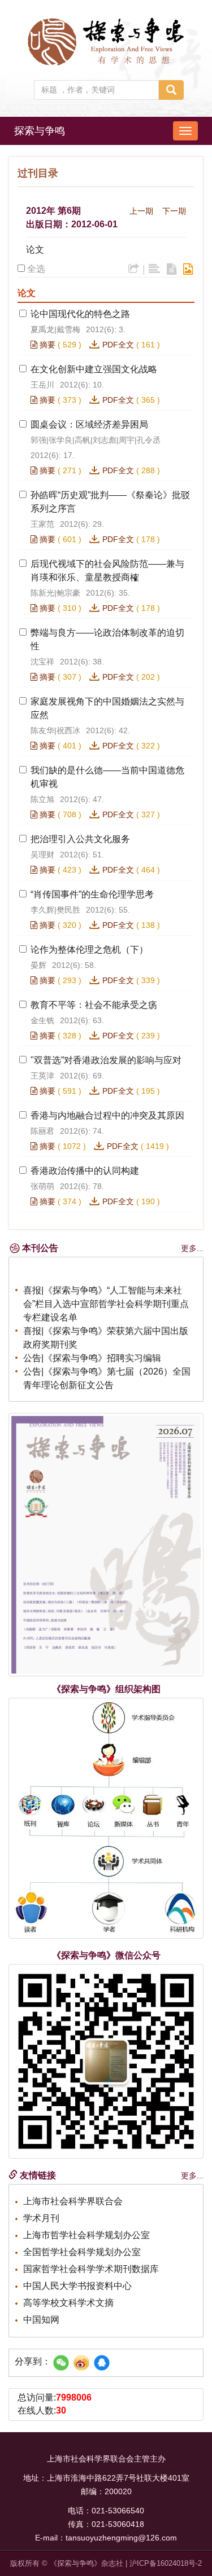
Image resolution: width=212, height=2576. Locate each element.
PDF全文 (118, 345)
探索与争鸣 (40, 131)
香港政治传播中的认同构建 (85, 1171)
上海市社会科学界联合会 (73, 2201)
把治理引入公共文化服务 (80, 839)
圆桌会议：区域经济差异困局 (89, 424)
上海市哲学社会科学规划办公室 (86, 2235)
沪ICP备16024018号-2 (166, 2563)
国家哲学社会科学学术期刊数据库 (91, 2269)
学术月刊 (41, 2218)
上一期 (141, 211)
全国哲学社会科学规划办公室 (82, 2252)
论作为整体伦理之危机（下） (89, 950)
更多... (192, 1248)
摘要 (46, 345)
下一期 (174, 211)
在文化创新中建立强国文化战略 (94, 369)
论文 (35, 250)
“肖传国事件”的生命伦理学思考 (92, 894)
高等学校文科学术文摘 (68, 2303)
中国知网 (41, 2320)
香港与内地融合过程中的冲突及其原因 (107, 1115)
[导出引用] (134, 269)
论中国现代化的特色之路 (80, 314)
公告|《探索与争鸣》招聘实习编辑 (92, 1354)
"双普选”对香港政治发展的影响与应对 (106, 1060)
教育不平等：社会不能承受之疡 (94, 1005)
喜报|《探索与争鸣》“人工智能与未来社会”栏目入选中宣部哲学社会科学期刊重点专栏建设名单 (106, 1300)
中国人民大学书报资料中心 (77, 2286)
